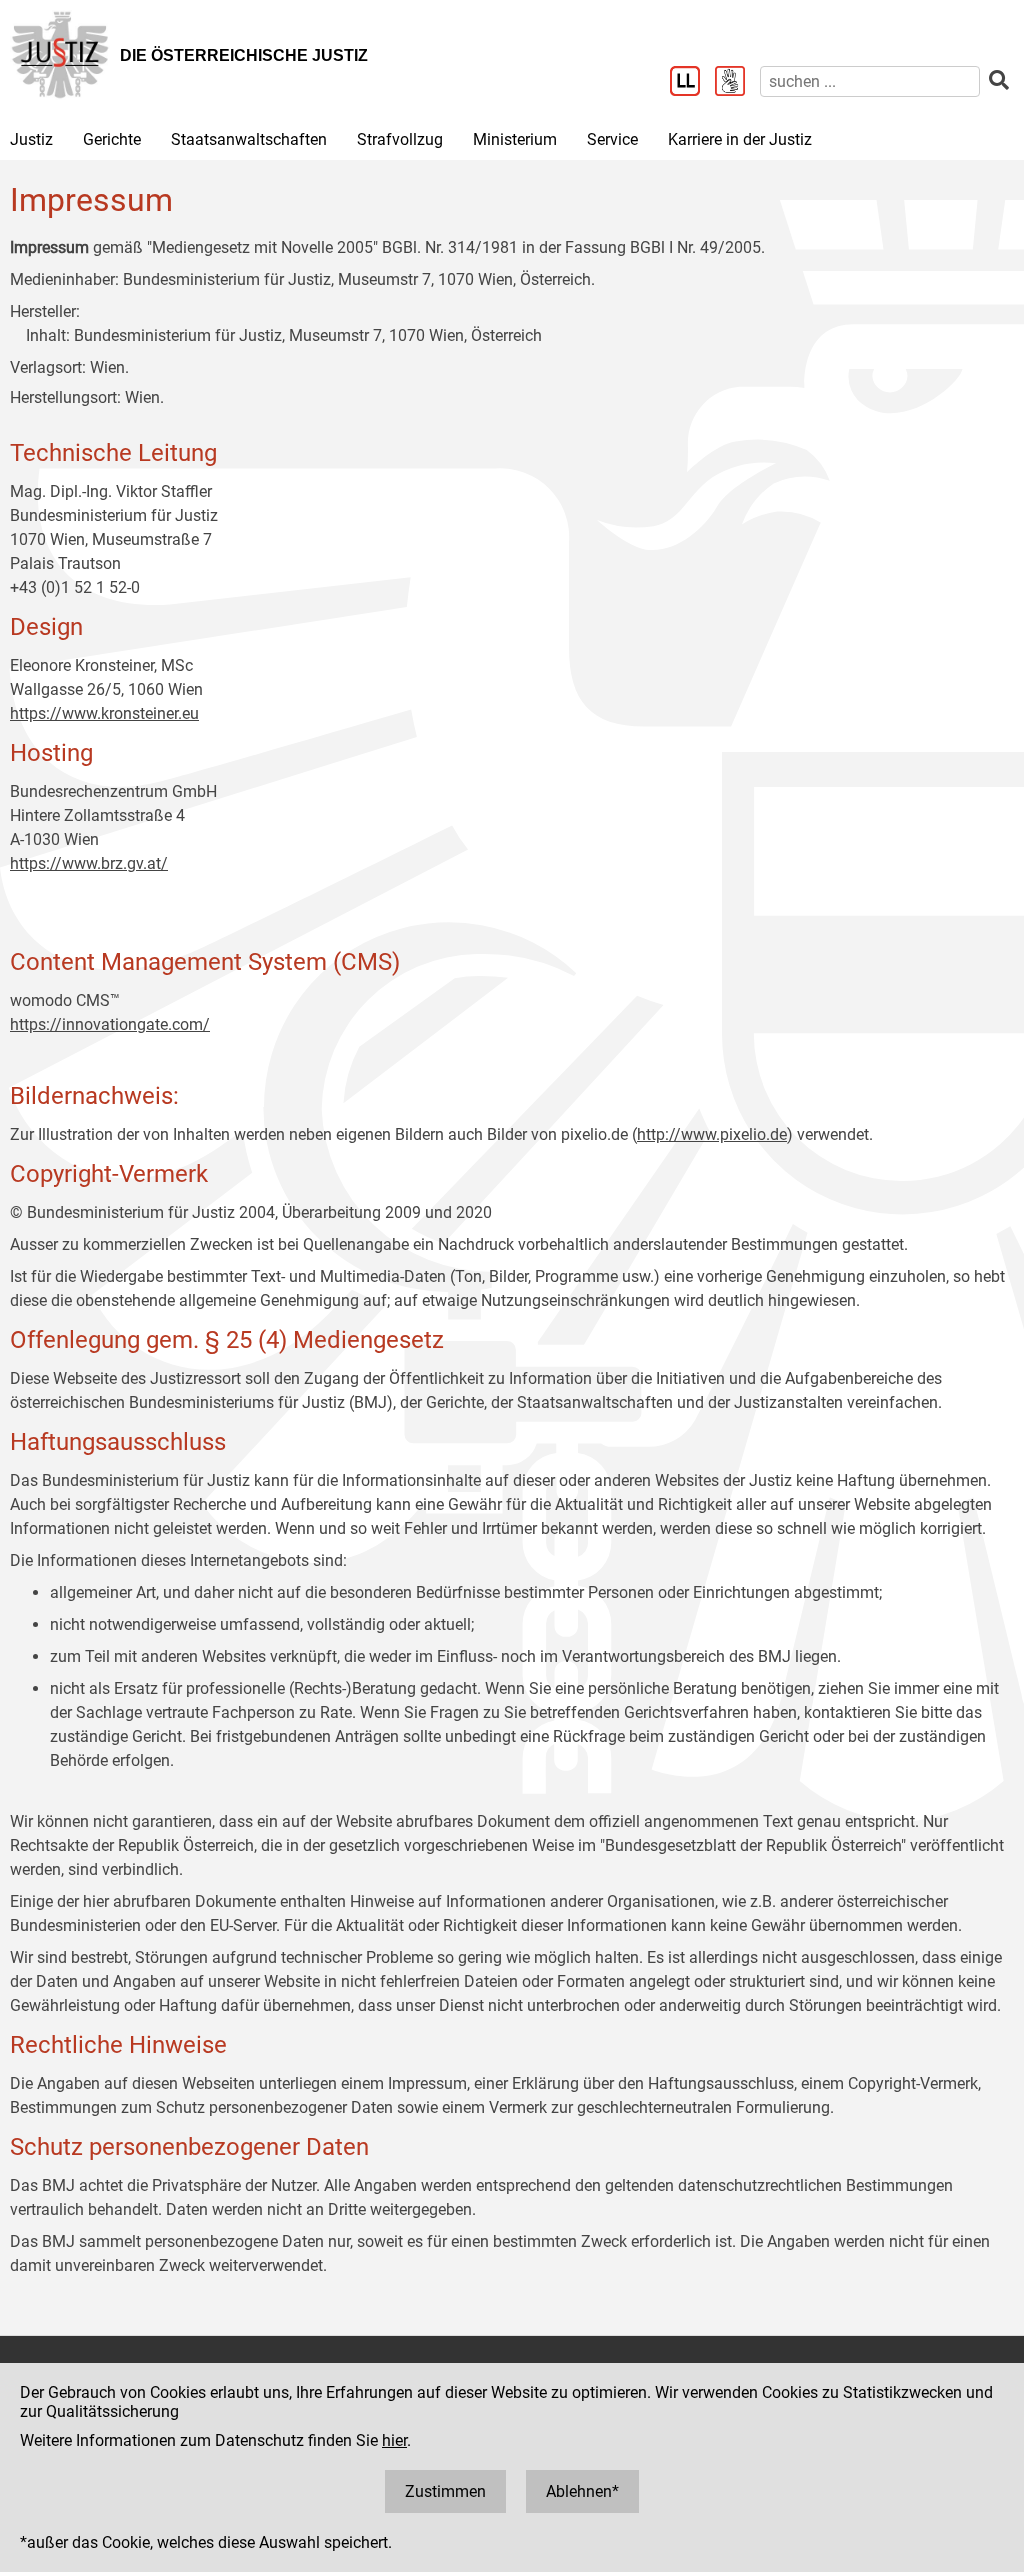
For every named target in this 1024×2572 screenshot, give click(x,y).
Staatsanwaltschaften (249, 139)
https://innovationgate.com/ (110, 1024)
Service (612, 139)
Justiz (31, 139)
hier (394, 2440)
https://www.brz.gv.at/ (89, 863)
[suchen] (999, 80)
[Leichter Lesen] (692, 83)
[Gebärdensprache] (737, 83)
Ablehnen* (582, 2491)
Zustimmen (445, 2491)
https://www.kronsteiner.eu (104, 713)
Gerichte (112, 139)
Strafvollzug (400, 139)
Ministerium (515, 139)
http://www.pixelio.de (712, 1134)
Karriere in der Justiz (740, 139)
